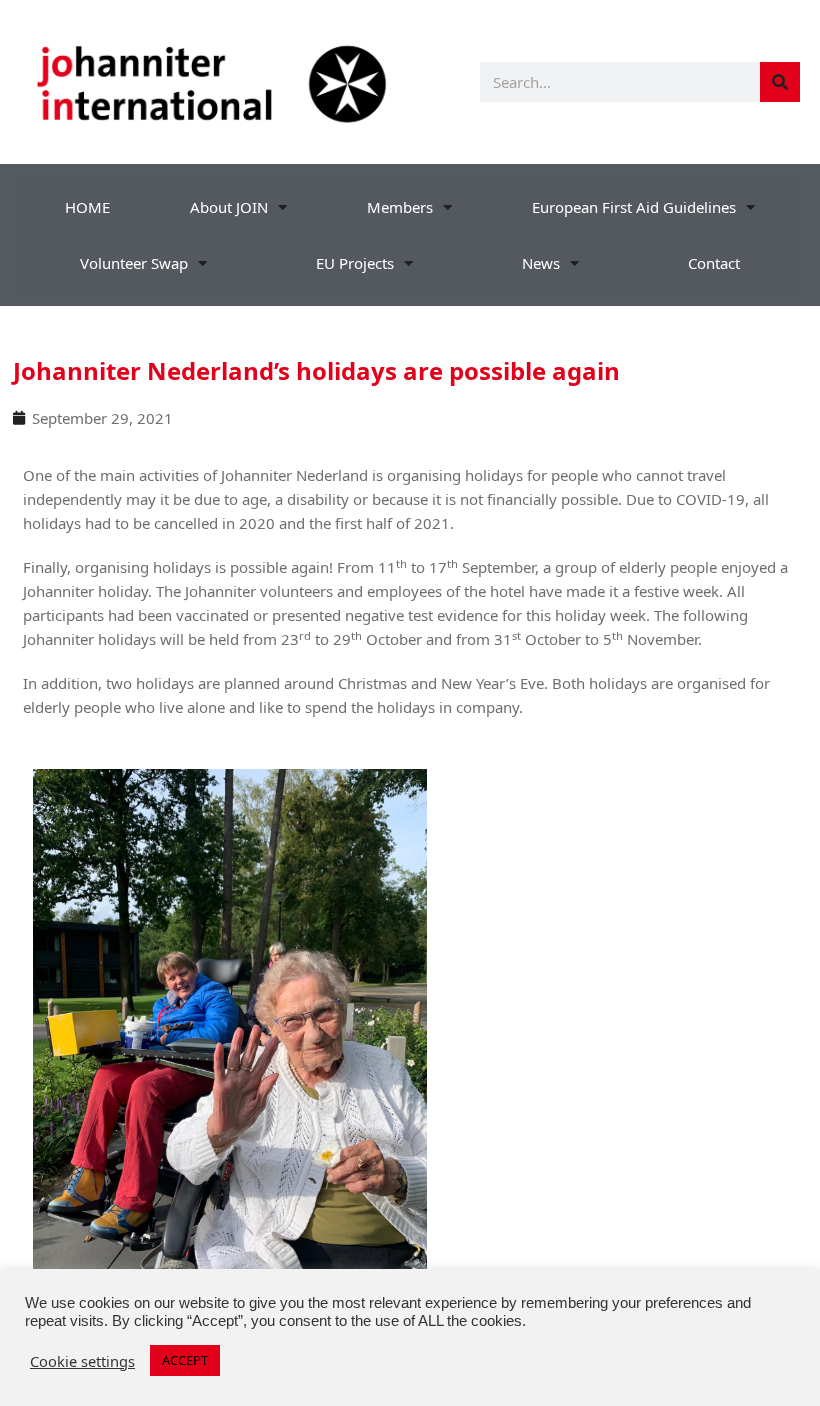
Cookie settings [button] (82, 1361)
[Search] (780, 82)
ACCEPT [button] (185, 1360)
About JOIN (229, 207)
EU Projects (355, 263)
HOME (87, 207)
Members (400, 207)
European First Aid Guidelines (634, 207)
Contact (714, 263)
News (541, 263)
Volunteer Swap (134, 263)
